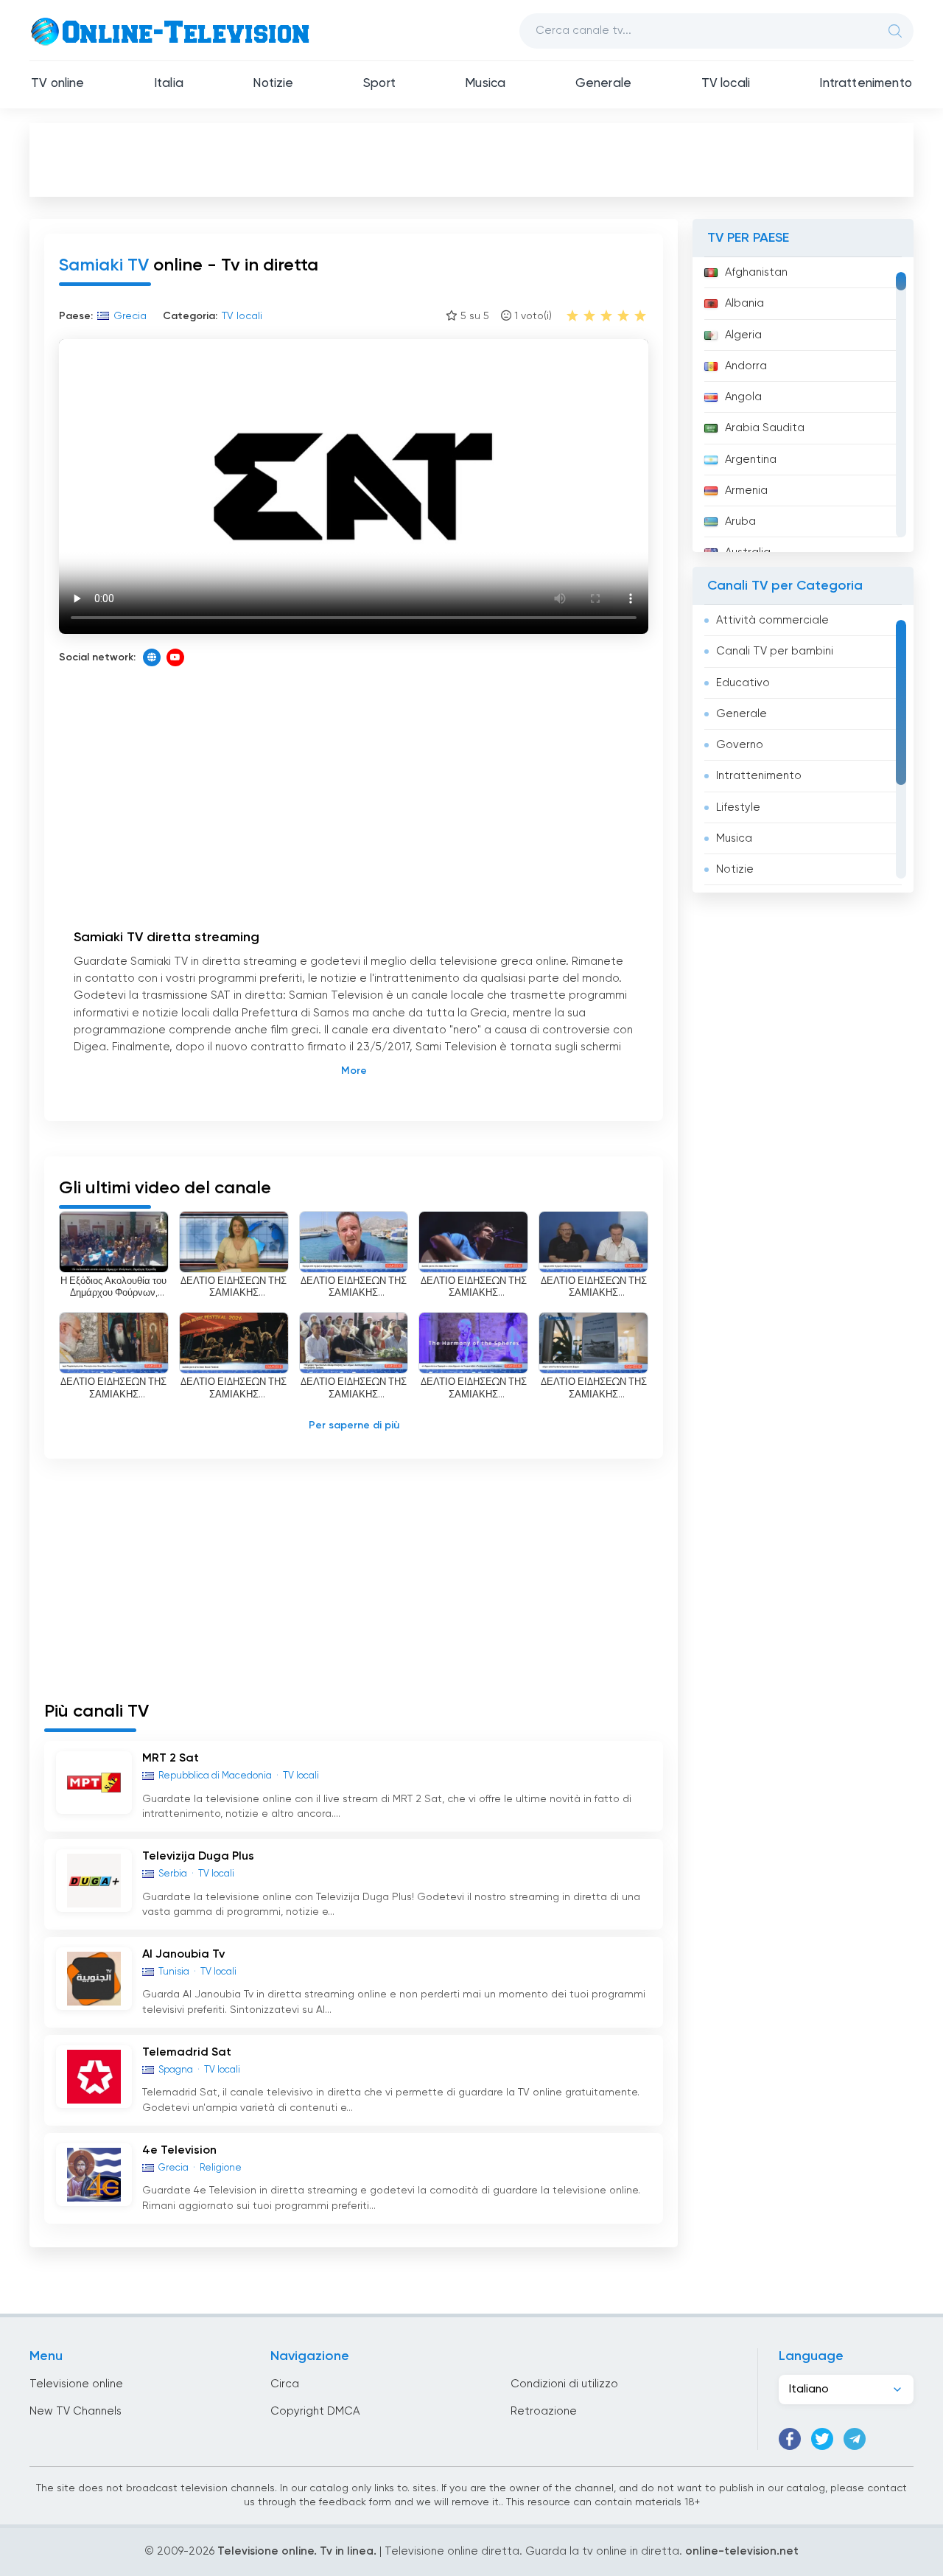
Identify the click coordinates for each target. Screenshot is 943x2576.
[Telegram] (855, 2439)
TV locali (726, 84)
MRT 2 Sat (171, 1759)
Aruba (740, 521)
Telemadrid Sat (187, 2053)
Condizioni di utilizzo (564, 2384)
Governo (740, 745)
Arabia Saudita (765, 428)
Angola (743, 397)
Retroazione (544, 2411)
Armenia (746, 491)
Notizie (273, 84)
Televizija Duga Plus (198, 1857)
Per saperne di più (354, 1425)
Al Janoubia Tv (183, 1955)
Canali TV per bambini (775, 651)
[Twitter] (822, 2439)
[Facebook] (790, 2439)
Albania (744, 303)
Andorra (746, 366)
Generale (603, 84)
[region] (803, 405)
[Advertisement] (471, 159)
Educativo (743, 683)
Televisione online (76, 2384)
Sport (379, 84)
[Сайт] (152, 657)
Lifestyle (738, 807)
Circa (285, 2384)
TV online (58, 84)
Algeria (743, 335)
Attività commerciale (772, 620)
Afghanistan (756, 272)
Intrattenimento (866, 84)
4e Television (179, 2151)
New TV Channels (76, 2411)
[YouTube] (175, 657)
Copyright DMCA (315, 2411)
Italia (169, 84)
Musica (485, 84)
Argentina (751, 460)
